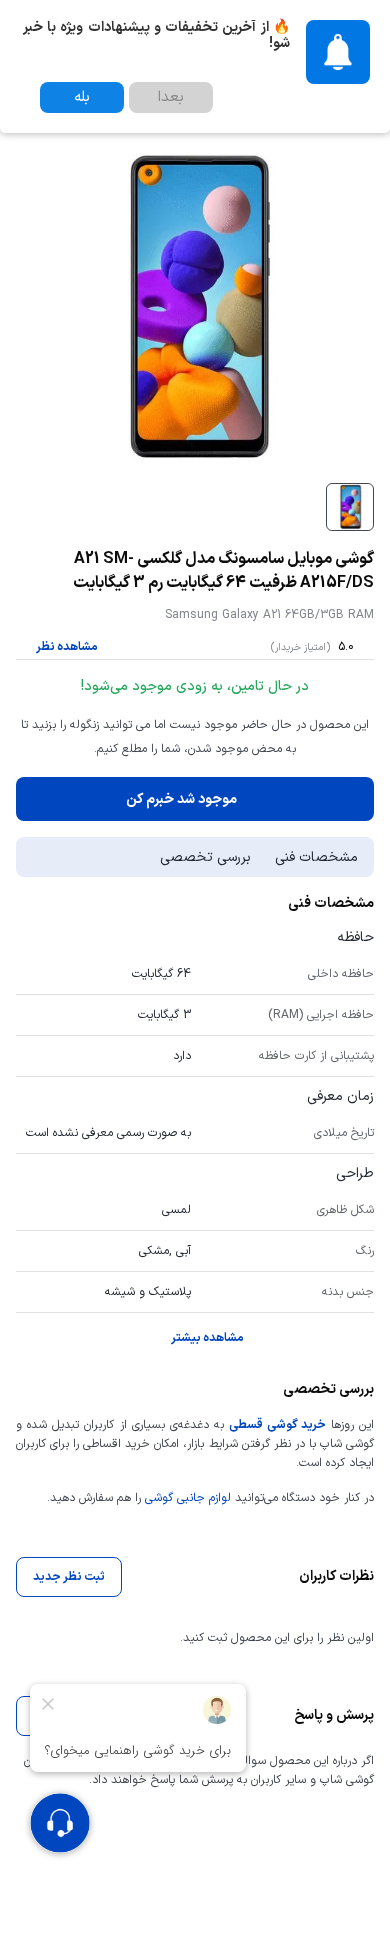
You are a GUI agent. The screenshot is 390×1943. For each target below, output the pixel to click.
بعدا (171, 97)
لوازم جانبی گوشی (188, 1498)
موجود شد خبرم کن (181, 799)
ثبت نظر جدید (69, 1577)
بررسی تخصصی (205, 857)
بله (82, 97)
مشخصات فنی (316, 857)
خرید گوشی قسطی (277, 1425)
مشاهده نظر (67, 647)
